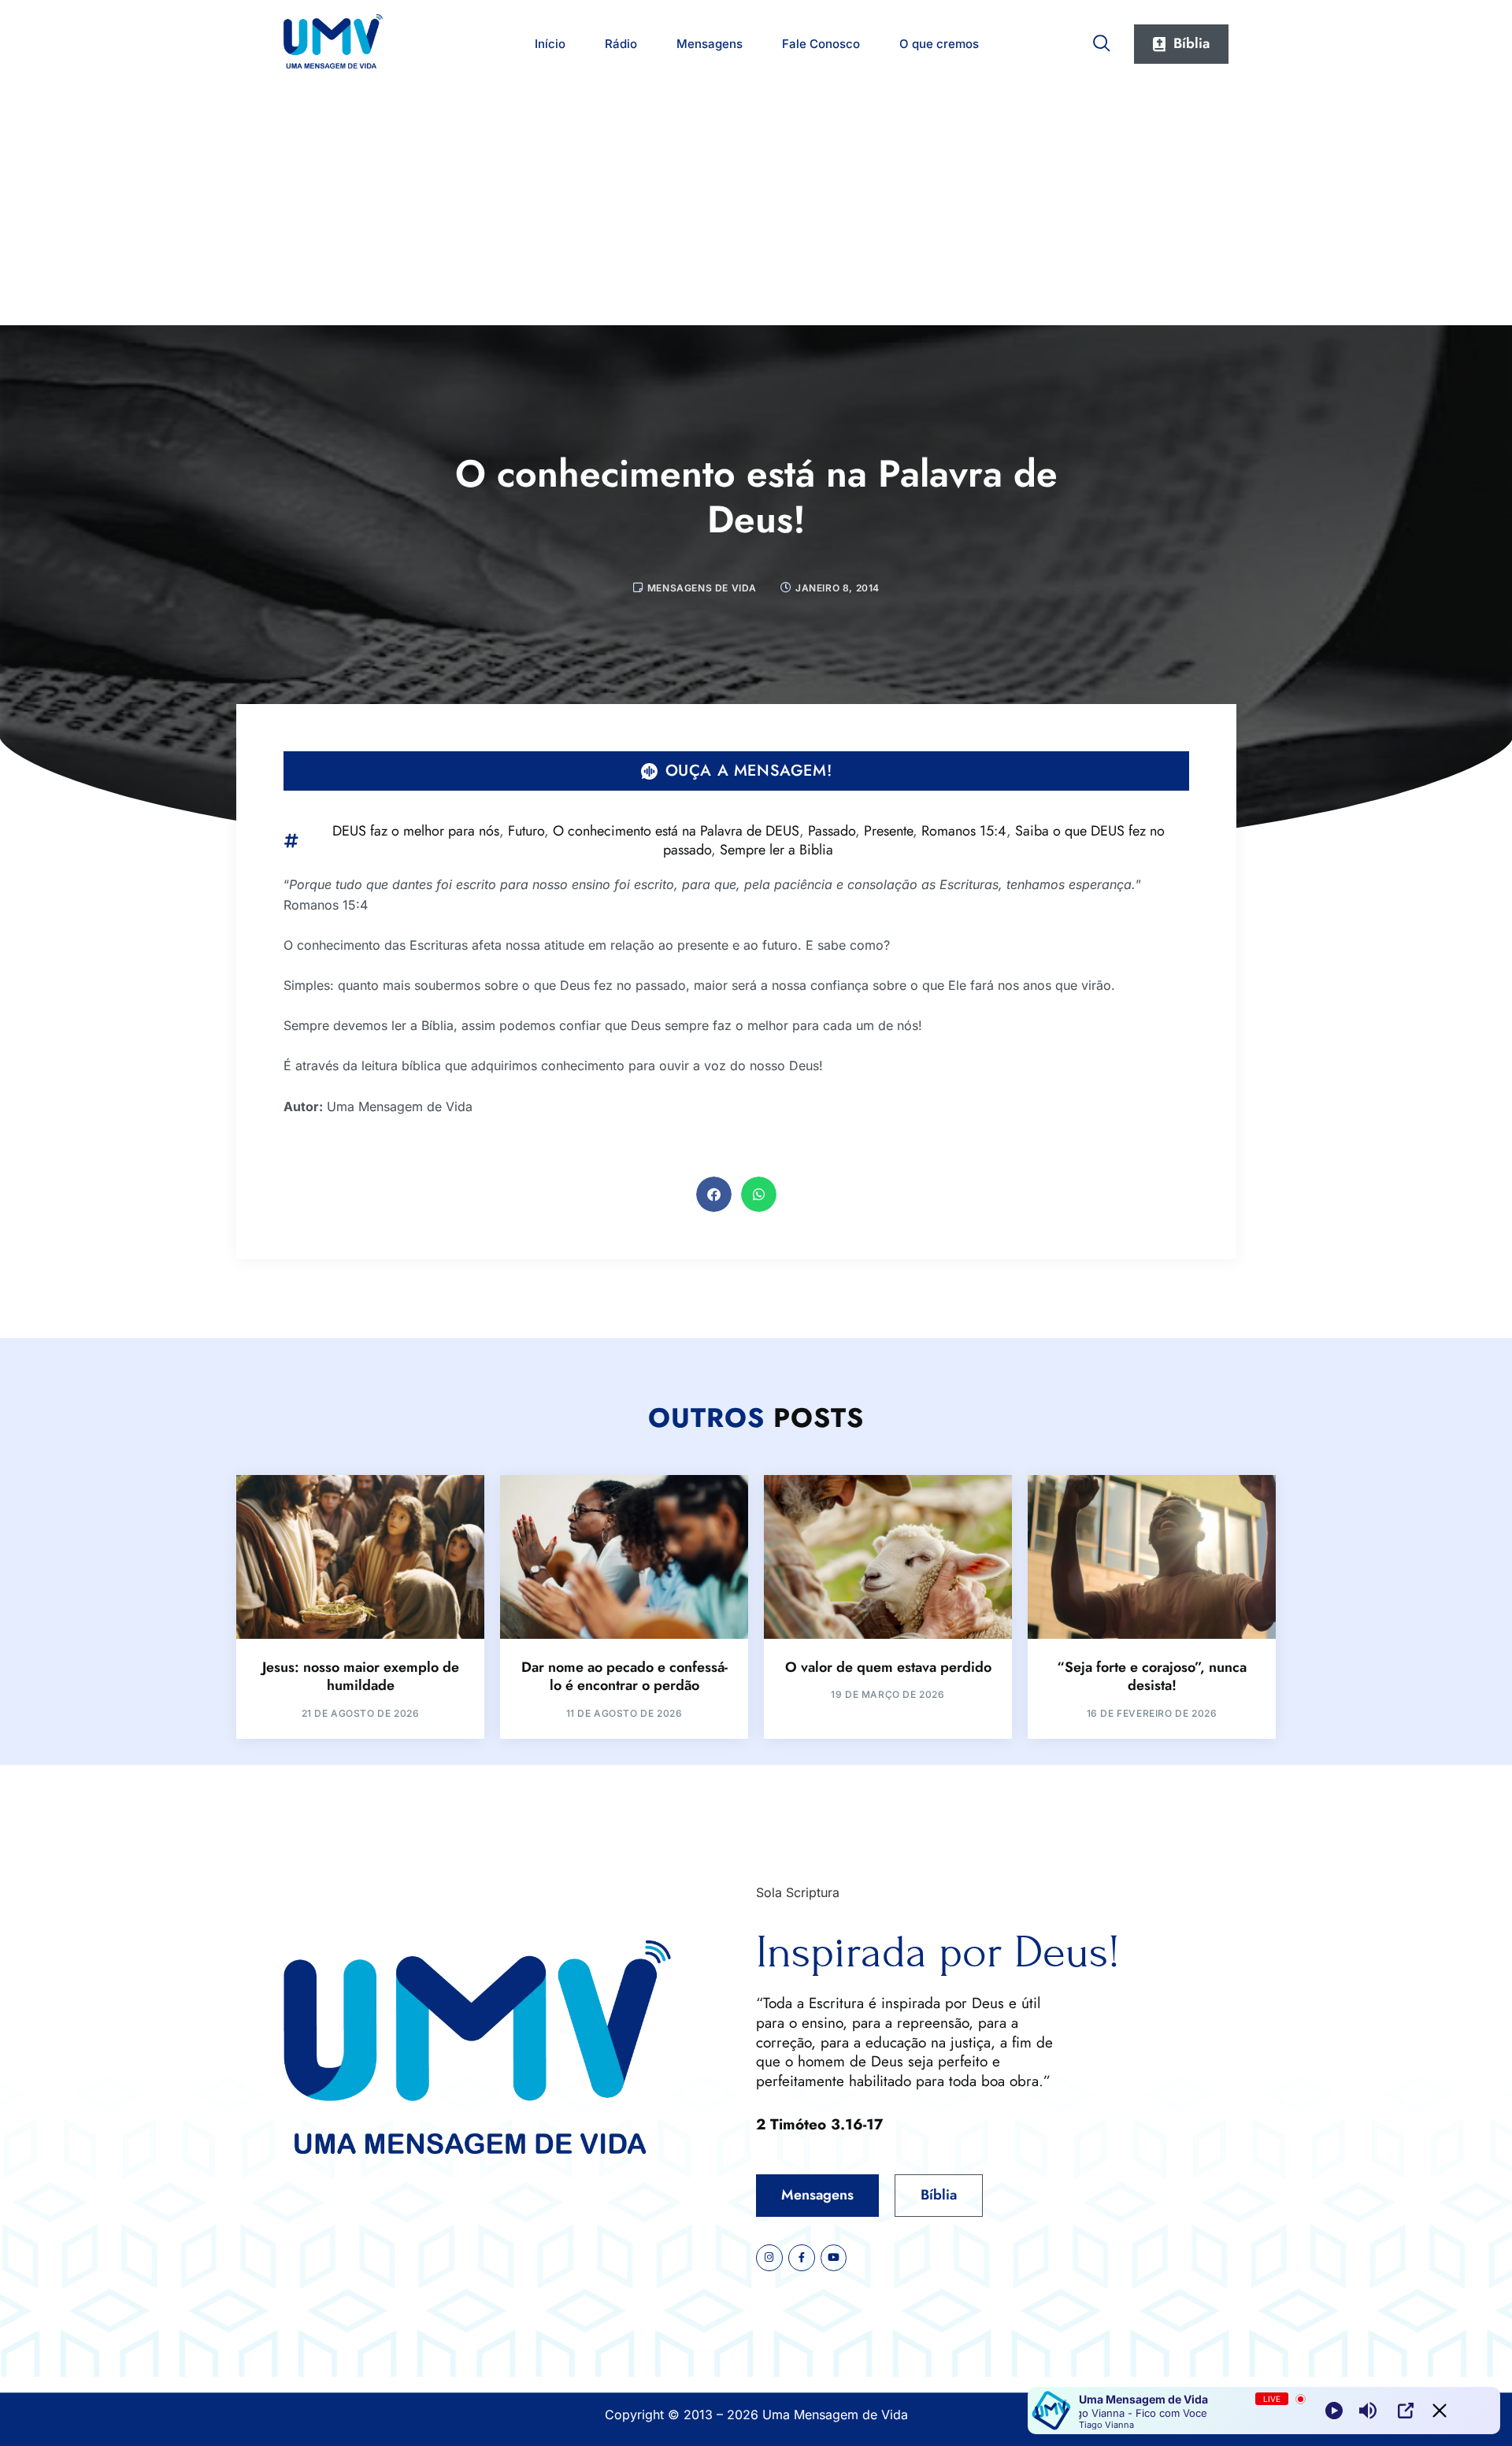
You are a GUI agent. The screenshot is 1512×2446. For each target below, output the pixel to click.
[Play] (1334, 2411)
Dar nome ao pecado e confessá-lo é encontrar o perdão (624, 1676)
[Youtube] (834, 2258)
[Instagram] (769, 2258)
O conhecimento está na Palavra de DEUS (676, 831)
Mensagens (710, 44)
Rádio (621, 44)
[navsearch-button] (1102, 40)
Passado (832, 831)
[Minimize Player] (1440, 2411)
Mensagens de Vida (702, 588)
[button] (714, 1194)
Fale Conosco (821, 44)
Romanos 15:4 (964, 831)
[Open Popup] (1406, 2411)
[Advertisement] (756, 207)
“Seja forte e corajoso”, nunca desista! (1152, 1676)
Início (550, 44)
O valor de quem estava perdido (888, 1667)
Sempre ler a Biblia (776, 850)
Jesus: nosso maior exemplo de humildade (361, 1676)
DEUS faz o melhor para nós (416, 831)
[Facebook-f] (802, 2258)
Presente (888, 831)
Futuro (526, 831)
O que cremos (939, 44)
